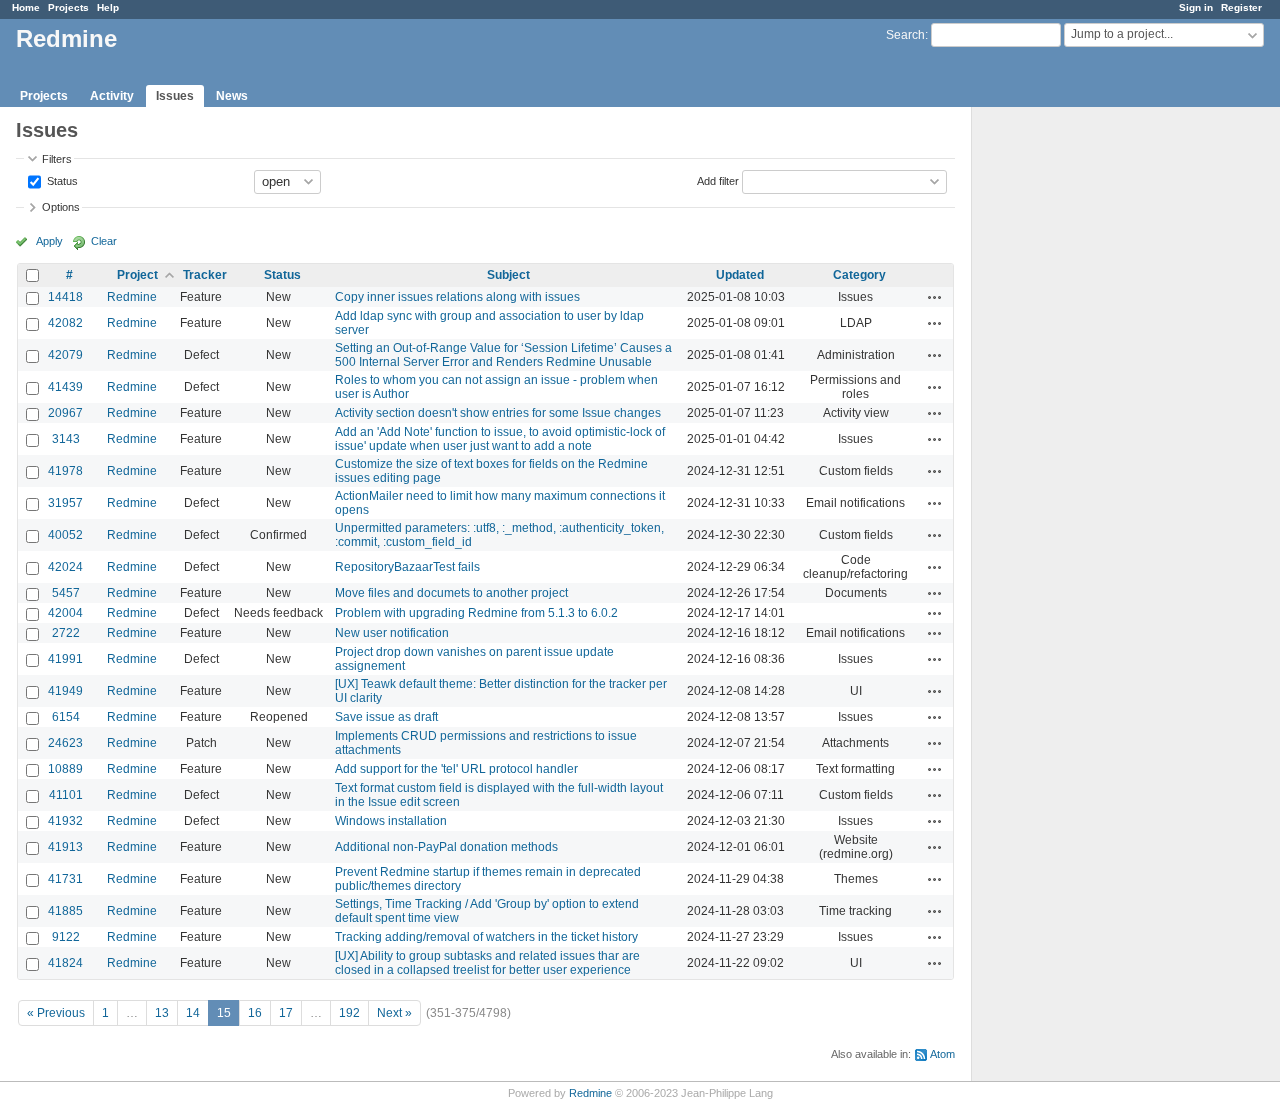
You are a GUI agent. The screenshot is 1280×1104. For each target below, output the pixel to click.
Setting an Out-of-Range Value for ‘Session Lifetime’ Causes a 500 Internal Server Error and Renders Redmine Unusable (503, 355)
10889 (65, 769)
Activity (112, 96)
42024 (65, 567)
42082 (65, 323)
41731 (65, 879)
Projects (68, 7)
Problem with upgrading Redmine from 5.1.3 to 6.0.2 (476, 613)
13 (162, 1013)
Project (137, 275)
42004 (65, 613)
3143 (66, 439)
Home (26, 7)
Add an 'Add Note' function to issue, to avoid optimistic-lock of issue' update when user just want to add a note (500, 439)
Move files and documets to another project (451, 593)
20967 (65, 413)
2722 (66, 633)
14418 (65, 297)
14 (193, 1013)
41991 (65, 659)
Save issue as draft (386, 717)
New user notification (392, 633)
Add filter (718, 180)
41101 (66, 795)
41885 (65, 911)
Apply (49, 241)
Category (859, 275)
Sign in (1196, 7)
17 (286, 1013)
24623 (65, 743)
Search (905, 35)
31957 (65, 503)
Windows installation (391, 821)
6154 (66, 717)
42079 (65, 355)
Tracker (205, 275)
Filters (57, 159)
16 (255, 1013)
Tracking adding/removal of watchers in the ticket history (486, 937)
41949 (65, 691)
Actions (935, 297)
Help (108, 7)
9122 (66, 937)
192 (349, 1013)
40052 (65, 535)
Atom (942, 1054)
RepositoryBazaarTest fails (407, 567)
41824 (65, 963)
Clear (104, 241)
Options (61, 207)
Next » (394, 1013)
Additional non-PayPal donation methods (446, 847)
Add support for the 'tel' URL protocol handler (456, 769)
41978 (65, 471)
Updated (740, 275)
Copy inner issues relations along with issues (457, 297)
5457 (66, 593)
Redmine (132, 297)
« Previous (56, 1013)
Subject (508, 275)
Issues (175, 96)
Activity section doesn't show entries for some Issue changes (498, 413)
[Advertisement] (1072, 421)
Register (1241, 7)
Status (61, 180)
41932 (65, 821)
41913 (65, 847)
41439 (65, 387)
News (232, 96)
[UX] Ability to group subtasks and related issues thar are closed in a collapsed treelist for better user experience (487, 963)
